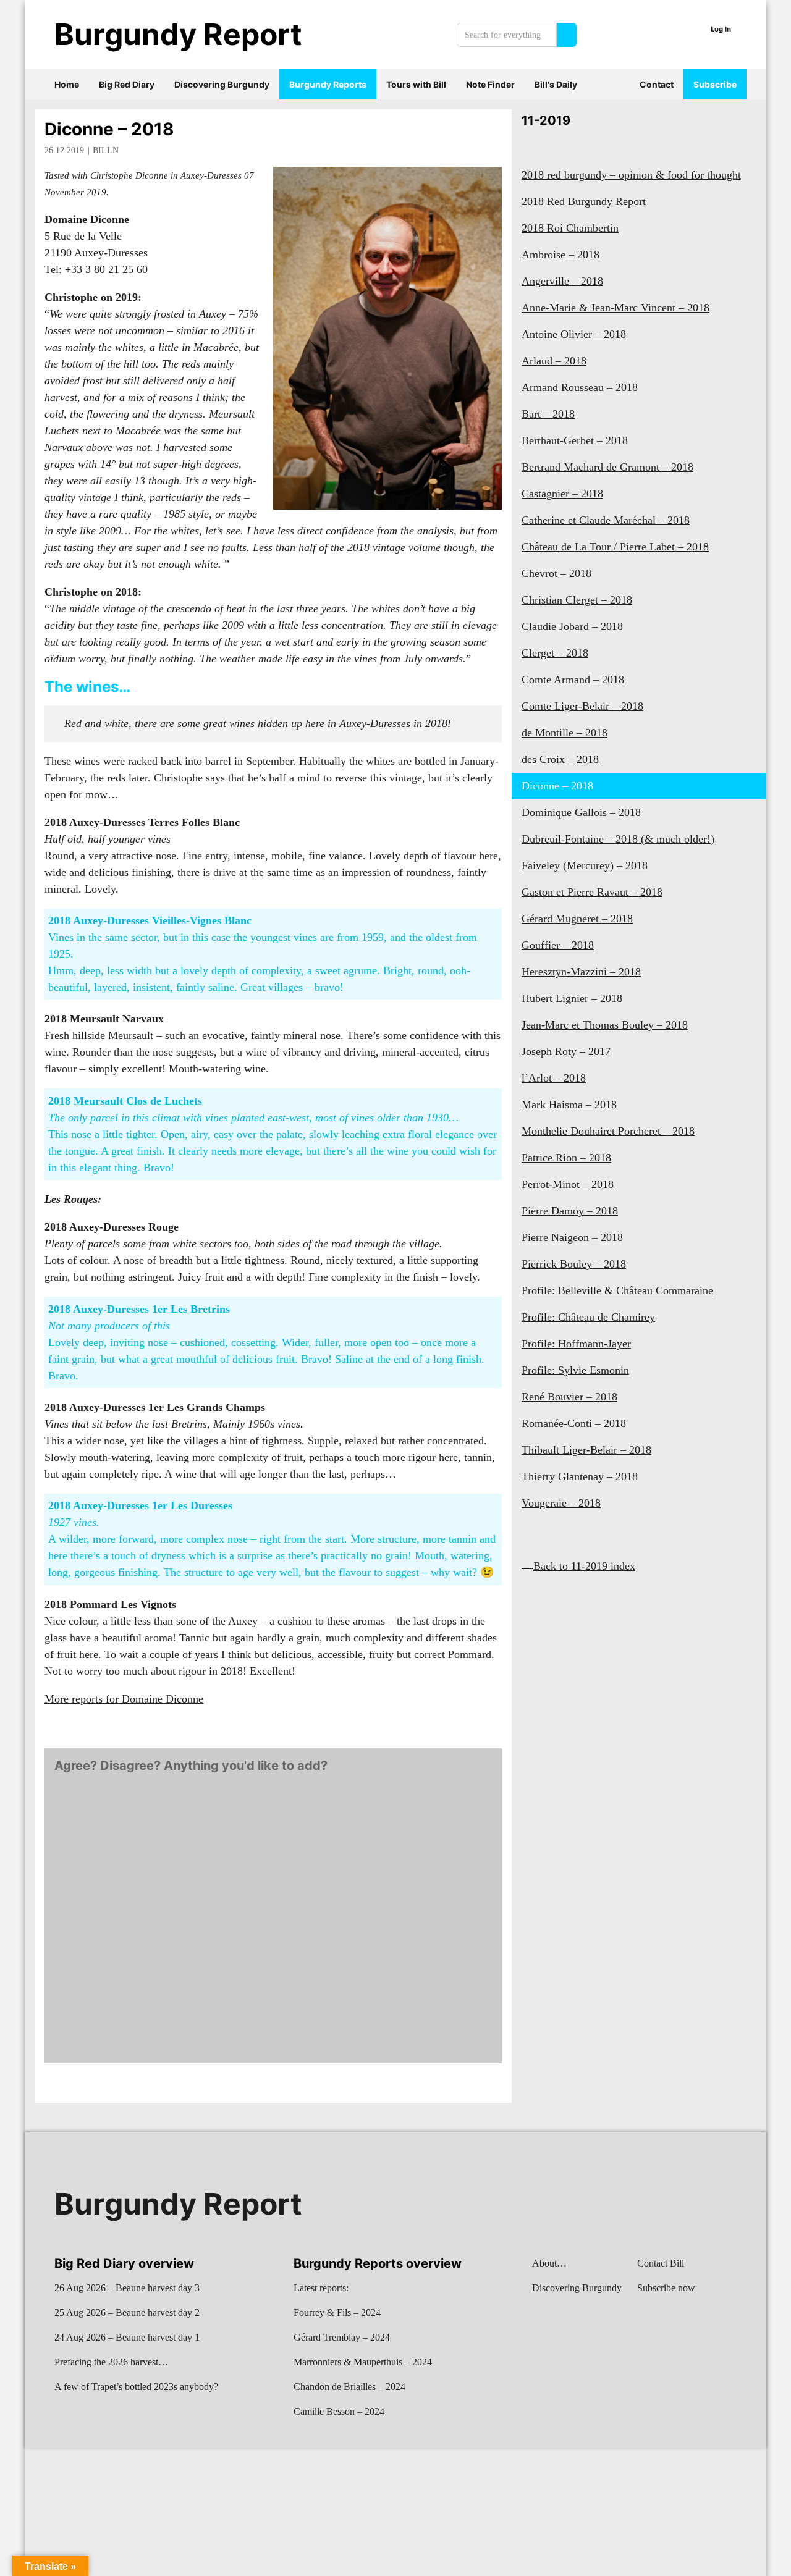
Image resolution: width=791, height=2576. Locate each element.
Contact (657, 84)
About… (549, 2263)
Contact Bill (661, 2263)
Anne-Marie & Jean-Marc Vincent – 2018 (615, 308)
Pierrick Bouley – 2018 (574, 1264)
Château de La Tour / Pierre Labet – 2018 (615, 547)
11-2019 (546, 120)
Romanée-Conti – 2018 (574, 1423)
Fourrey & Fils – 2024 (337, 2313)
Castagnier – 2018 (562, 494)
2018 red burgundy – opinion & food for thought (631, 175)
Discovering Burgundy (222, 84)
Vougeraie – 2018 (561, 1503)
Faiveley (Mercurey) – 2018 (585, 865)
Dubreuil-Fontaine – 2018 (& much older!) (618, 839)
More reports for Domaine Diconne (124, 1699)
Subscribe (715, 84)
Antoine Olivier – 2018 (574, 334)
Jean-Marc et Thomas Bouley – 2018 (605, 1025)
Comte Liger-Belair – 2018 (582, 706)
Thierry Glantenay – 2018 (580, 1476)
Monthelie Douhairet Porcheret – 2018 (608, 1131)
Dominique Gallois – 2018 (581, 812)
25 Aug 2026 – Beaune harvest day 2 (127, 2313)
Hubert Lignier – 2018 (572, 998)
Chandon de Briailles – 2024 (349, 2387)
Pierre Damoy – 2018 (570, 1211)
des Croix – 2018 (560, 759)
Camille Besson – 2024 (339, 2411)
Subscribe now (666, 2288)
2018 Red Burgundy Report (584, 201)
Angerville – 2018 (562, 281)
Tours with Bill (416, 84)
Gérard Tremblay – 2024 (342, 2337)
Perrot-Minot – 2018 (568, 1184)
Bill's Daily (556, 84)
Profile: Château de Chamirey (588, 1317)
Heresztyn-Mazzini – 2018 (581, 972)
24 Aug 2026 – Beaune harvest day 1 (127, 2337)
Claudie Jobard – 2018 (572, 626)
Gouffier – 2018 (558, 945)
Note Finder (490, 84)
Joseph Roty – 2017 (566, 1051)
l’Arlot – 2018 (554, 1078)
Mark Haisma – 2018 (569, 1105)
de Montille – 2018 (565, 733)
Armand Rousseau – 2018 (580, 387)
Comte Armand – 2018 (573, 680)
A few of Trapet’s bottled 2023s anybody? (136, 2387)
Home (67, 84)
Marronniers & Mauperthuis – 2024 (363, 2362)
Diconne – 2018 (109, 129)
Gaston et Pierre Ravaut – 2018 (592, 892)
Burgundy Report (178, 34)
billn (106, 150)
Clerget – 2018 (555, 653)
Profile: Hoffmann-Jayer (576, 1344)
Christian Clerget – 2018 (577, 600)
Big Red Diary (127, 84)
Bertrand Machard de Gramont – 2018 (607, 467)
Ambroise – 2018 (560, 255)
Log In (721, 29)
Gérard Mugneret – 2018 (577, 919)
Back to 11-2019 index (584, 1566)
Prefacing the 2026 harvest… (111, 2362)
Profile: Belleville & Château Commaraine (617, 1290)
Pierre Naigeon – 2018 (572, 1237)
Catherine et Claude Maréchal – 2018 (606, 520)
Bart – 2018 (548, 414)
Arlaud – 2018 (554, 361)
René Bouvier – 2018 (569, 1397)
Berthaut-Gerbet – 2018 (575, 440)
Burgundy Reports (328, 84)
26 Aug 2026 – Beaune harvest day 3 (127, 2288)
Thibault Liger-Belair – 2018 (586, 1450)
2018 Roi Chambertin (570, 228)
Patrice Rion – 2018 (566, 1158)
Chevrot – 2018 (556, 573)
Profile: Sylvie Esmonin (575, 1370)
